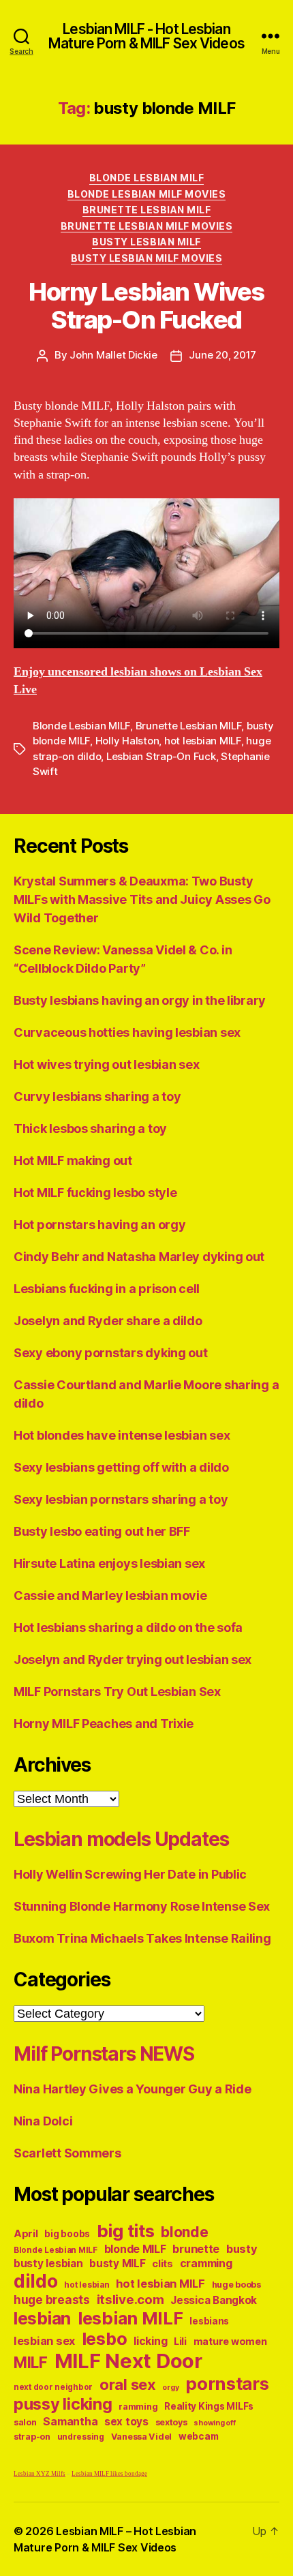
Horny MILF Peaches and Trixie (104, 1724)
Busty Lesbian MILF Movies (147, 258)
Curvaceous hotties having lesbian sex (127, 1032)
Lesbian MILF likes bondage (109, 2474)
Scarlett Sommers (67, 2153)
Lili (180, 2341)
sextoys (171, 2422)
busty (242, 2249)
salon (25, 2422)
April (26, 2233)
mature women (230, 2341)
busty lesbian (48, 2263)
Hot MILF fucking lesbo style (95, 1193)
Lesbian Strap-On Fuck (161, 756)
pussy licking (63, 2404)
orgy (170, 2388)
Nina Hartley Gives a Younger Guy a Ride (132, 2089)
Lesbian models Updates (121, 1839)
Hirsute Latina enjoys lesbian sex (109, 1563)
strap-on (32, 2437)
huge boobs (236, 2285)
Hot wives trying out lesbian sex (106, 1064)
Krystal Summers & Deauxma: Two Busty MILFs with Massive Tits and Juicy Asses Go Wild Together (142, 899)
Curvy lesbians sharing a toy (97, 1096)
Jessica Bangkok (214, 2300)
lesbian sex (44, 2341)
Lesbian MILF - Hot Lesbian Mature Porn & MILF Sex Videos (146, 36)
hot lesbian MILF (203, 741)
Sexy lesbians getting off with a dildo (121, 1467)
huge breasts (52, 2300)
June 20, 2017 (222, 355)
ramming (138, 2407)
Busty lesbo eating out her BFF (102, 1531)
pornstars (227, 2383)
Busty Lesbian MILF (146, 242)
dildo (36, 2281)
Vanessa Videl (142, 2437)
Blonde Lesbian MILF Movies (146, 194)
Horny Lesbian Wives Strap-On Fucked (146, 306)
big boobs (67, 2234)
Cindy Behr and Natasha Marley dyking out (139, 1257)
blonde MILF (135, 2249)
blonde (184, 2232)
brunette (196, 2249)
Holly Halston (127, 741)
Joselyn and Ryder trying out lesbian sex (133, 1660)
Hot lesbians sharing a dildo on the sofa (128, 1627)
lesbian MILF (130, 2318)
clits (163, 2263)
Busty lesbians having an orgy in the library (140, 1000)
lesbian (42, 2318)
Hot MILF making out (73, 1161)
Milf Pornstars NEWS (104, 2054)
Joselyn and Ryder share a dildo (108, 1321)
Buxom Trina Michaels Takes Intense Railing (142, 1938)
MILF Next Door (128, 2361)
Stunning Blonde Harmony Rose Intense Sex (142, 1906)
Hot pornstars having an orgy (99, 1225)
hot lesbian (87, 2285)
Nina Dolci (43, 2121)
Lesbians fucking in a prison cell (107, 1289)
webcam (198, 2436)
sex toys (126, 2422)
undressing (81, 2437)
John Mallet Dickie (113, 355)
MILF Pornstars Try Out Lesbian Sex (117, 1692)
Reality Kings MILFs (209, 2406)
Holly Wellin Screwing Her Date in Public (130, 1874)
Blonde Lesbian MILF (147, 178)
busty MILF (117, 2263)
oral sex (128, 2384)
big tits (126, 2231)
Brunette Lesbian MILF (147, 210)
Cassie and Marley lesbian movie (110, 1595)
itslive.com (130, 2300)
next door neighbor (53, 2387)
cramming (206, 2263)
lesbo (105, 2339)
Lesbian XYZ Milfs (40, 2474)
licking (150, 2341)
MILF (31, 2362)
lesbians (209, 2321)
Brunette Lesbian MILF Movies (146, 226)
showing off (214, 2423)
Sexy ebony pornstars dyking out (111, 1353)
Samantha (70, 2422)
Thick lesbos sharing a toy (90, 1128)
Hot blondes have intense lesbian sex (122, 1435)
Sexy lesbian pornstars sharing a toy (121, 1499)
